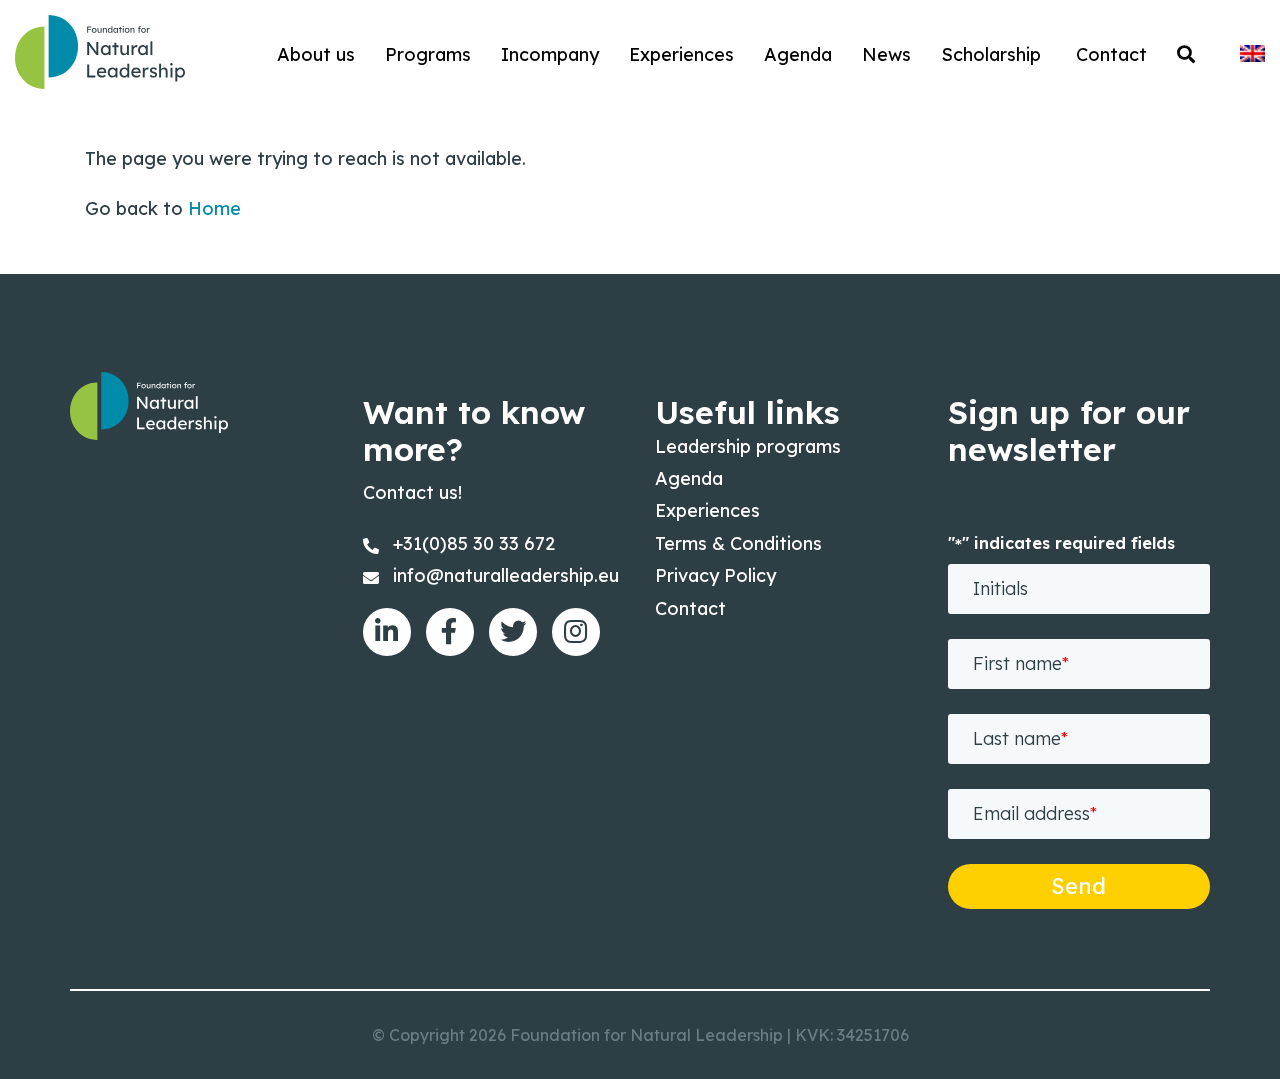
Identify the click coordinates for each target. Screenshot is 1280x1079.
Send (1078, 886)
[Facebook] (450, 632)
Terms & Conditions (738, 543)
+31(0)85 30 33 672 (474, 543)
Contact (690, 608)
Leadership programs (748, 446)
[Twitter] (513, 632)
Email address (1035, 813)
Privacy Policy (715, 575)
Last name (1020, 738)
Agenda (689, 478)
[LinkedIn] (387, 632)
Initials (1000, 588)
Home (214, 208)
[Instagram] (576, 632)
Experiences (707, 510)
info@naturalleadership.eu (506, 575)
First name (1021, 663)
